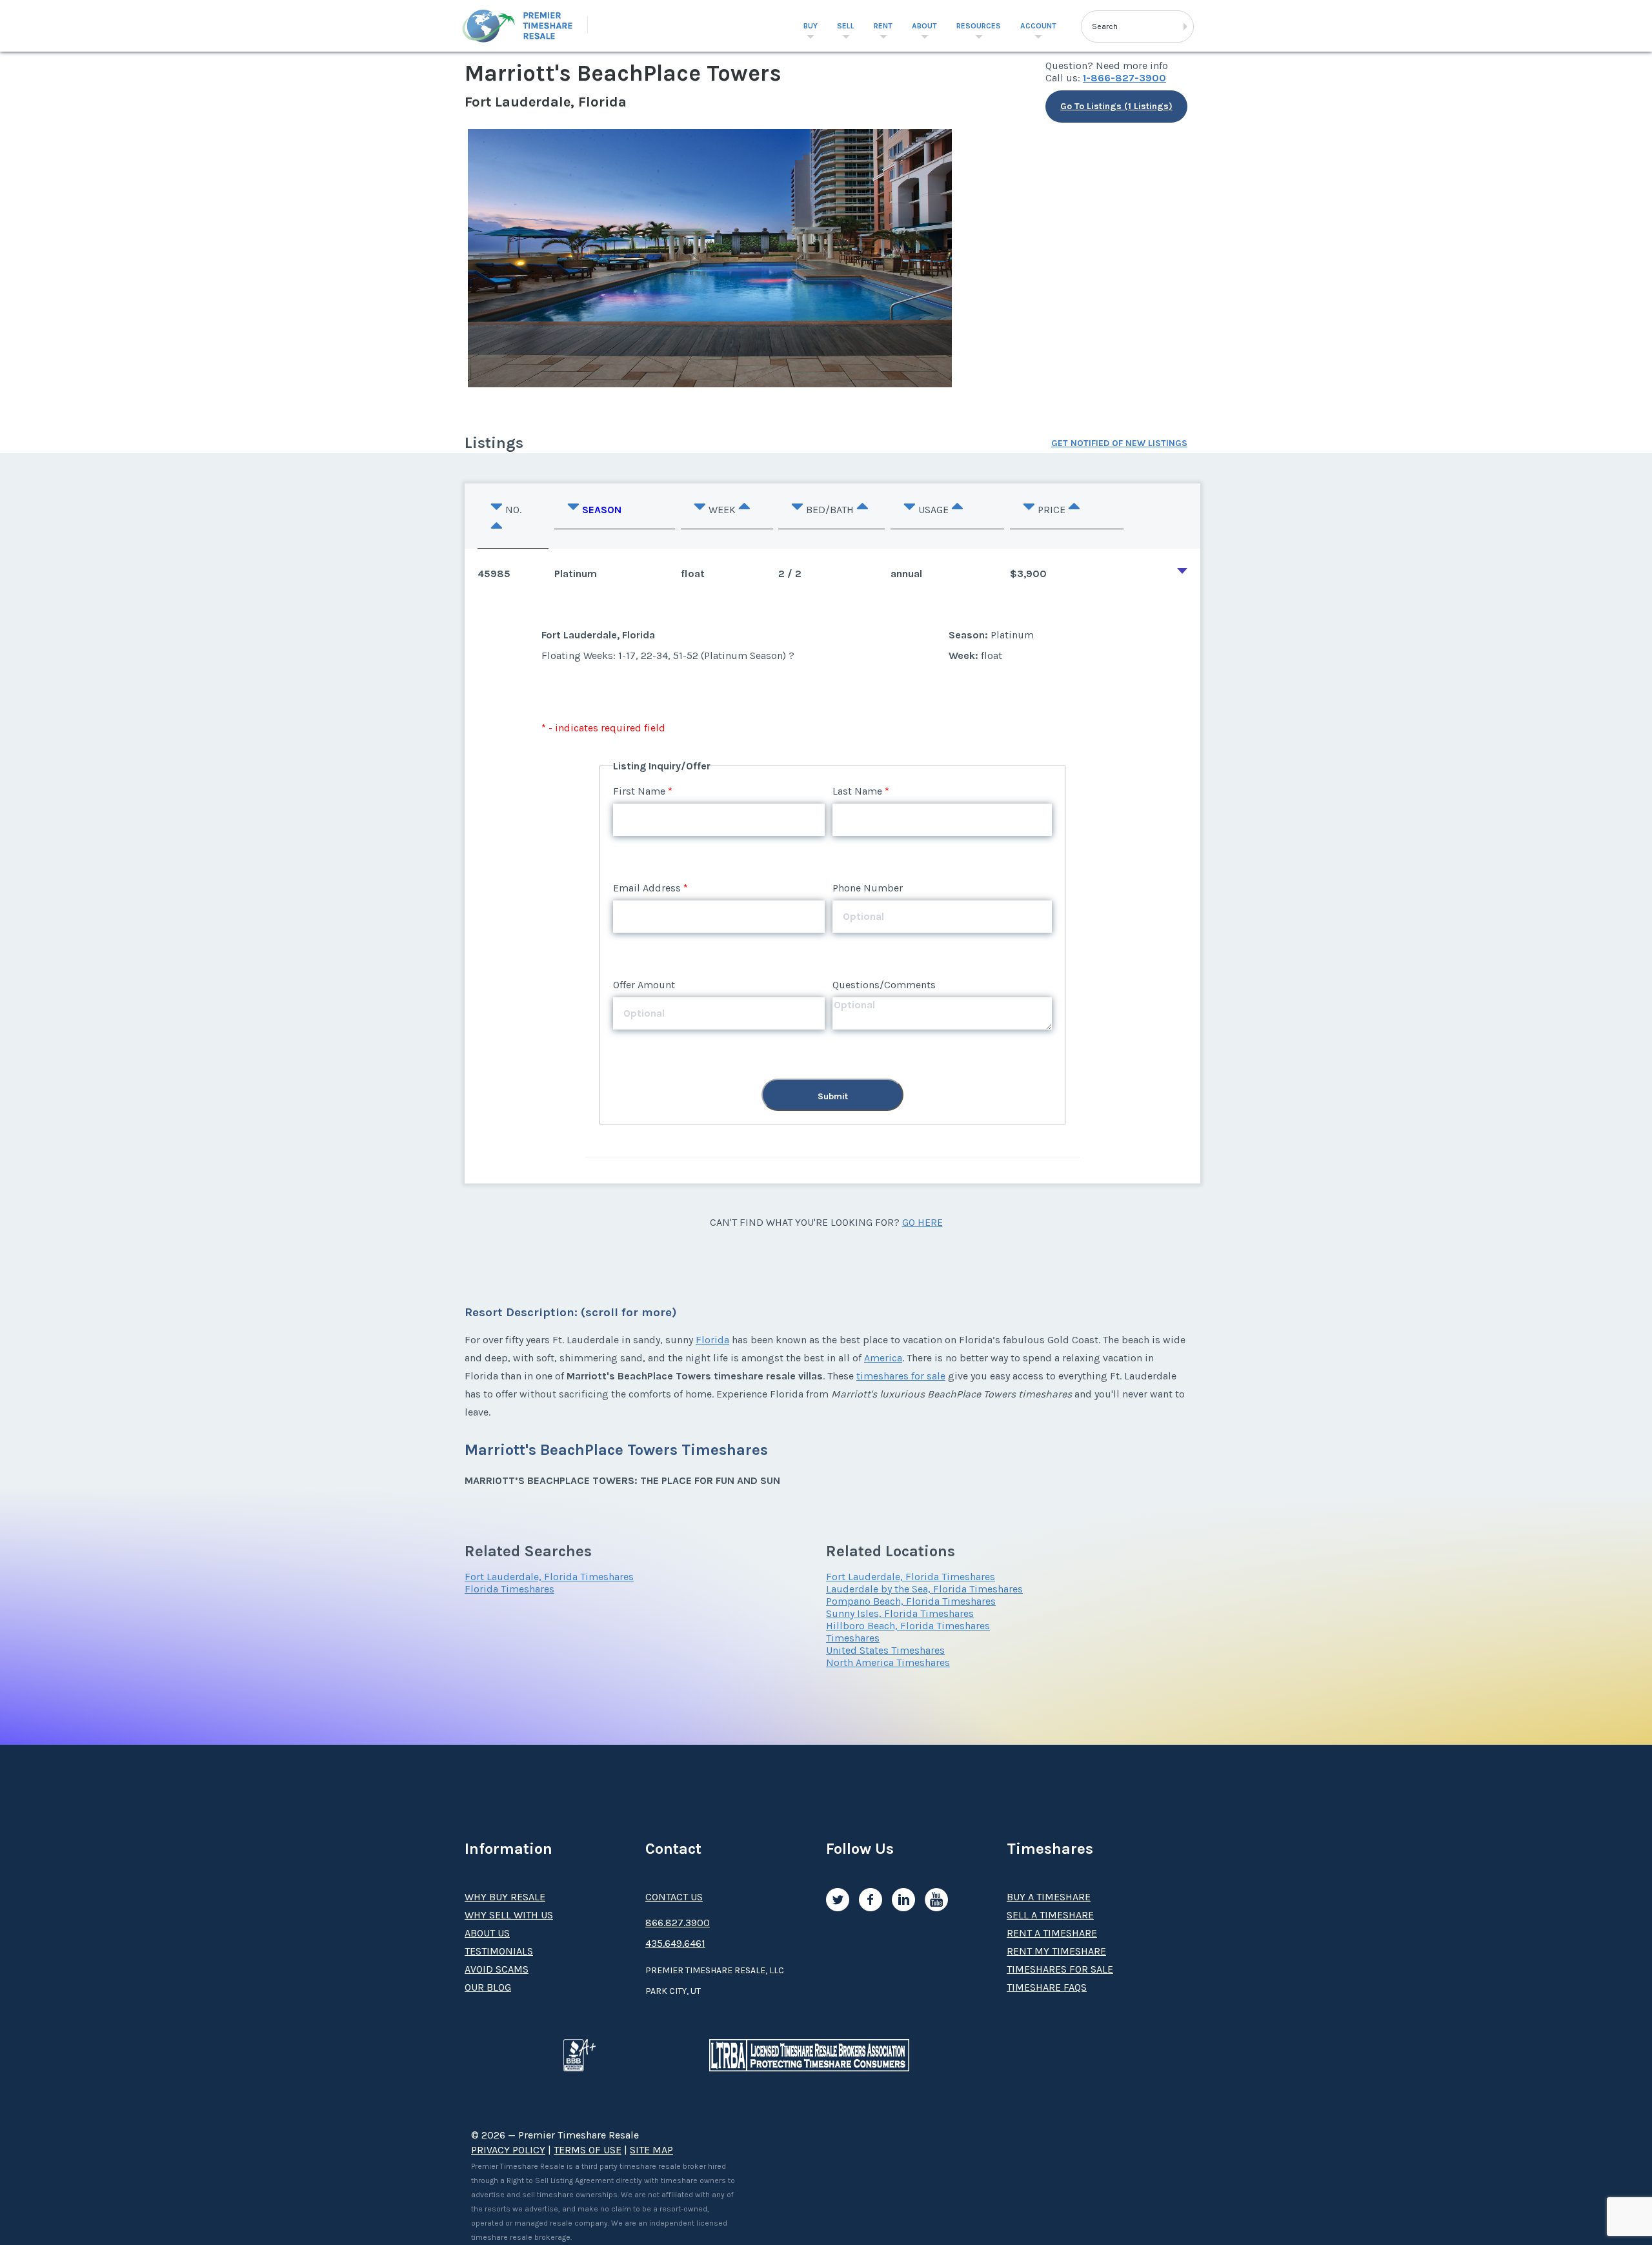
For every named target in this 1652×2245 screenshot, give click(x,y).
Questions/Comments (884, 985)
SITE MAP (651, 2150)
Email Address (647, 888)
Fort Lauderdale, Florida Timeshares (549, 1577)
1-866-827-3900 (1124, 78)
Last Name (857, 791)
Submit (833, 1096)
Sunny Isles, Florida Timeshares (900, 1613)
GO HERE (922, 1222)
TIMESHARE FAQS (1047, 1987)
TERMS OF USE (588, 2150)
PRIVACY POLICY (508, 2150)
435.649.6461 (675, 1943)
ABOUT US (487, 1933)
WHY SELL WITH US (509, 1915)
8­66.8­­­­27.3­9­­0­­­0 (678, 1923)
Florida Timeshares (509, 1589)
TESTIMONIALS (499, 1951)
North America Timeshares (888, 1662)
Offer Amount (644, 985)
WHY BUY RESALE (505, 1897)
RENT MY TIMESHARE (1056, 1951)
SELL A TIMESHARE (1050, 1915)
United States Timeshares (885, 1650)
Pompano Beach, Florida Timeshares (911, 1601)
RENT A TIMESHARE (1052, 1933)
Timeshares (853, 1638)
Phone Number (868, 888)
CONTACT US (674, 1897)
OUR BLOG (488, 1987)
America (883, 1358)
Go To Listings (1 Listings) (1116, 106)
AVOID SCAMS (497, 1969)
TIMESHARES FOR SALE (1060, 1969)
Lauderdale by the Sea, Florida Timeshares (924, 1589)
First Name (639, 791)
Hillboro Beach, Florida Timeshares (908, 1626)
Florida (712, 1340)
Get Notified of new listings (1119, 443)
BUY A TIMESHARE (1049, 1897)
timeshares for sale (901, 1376)
